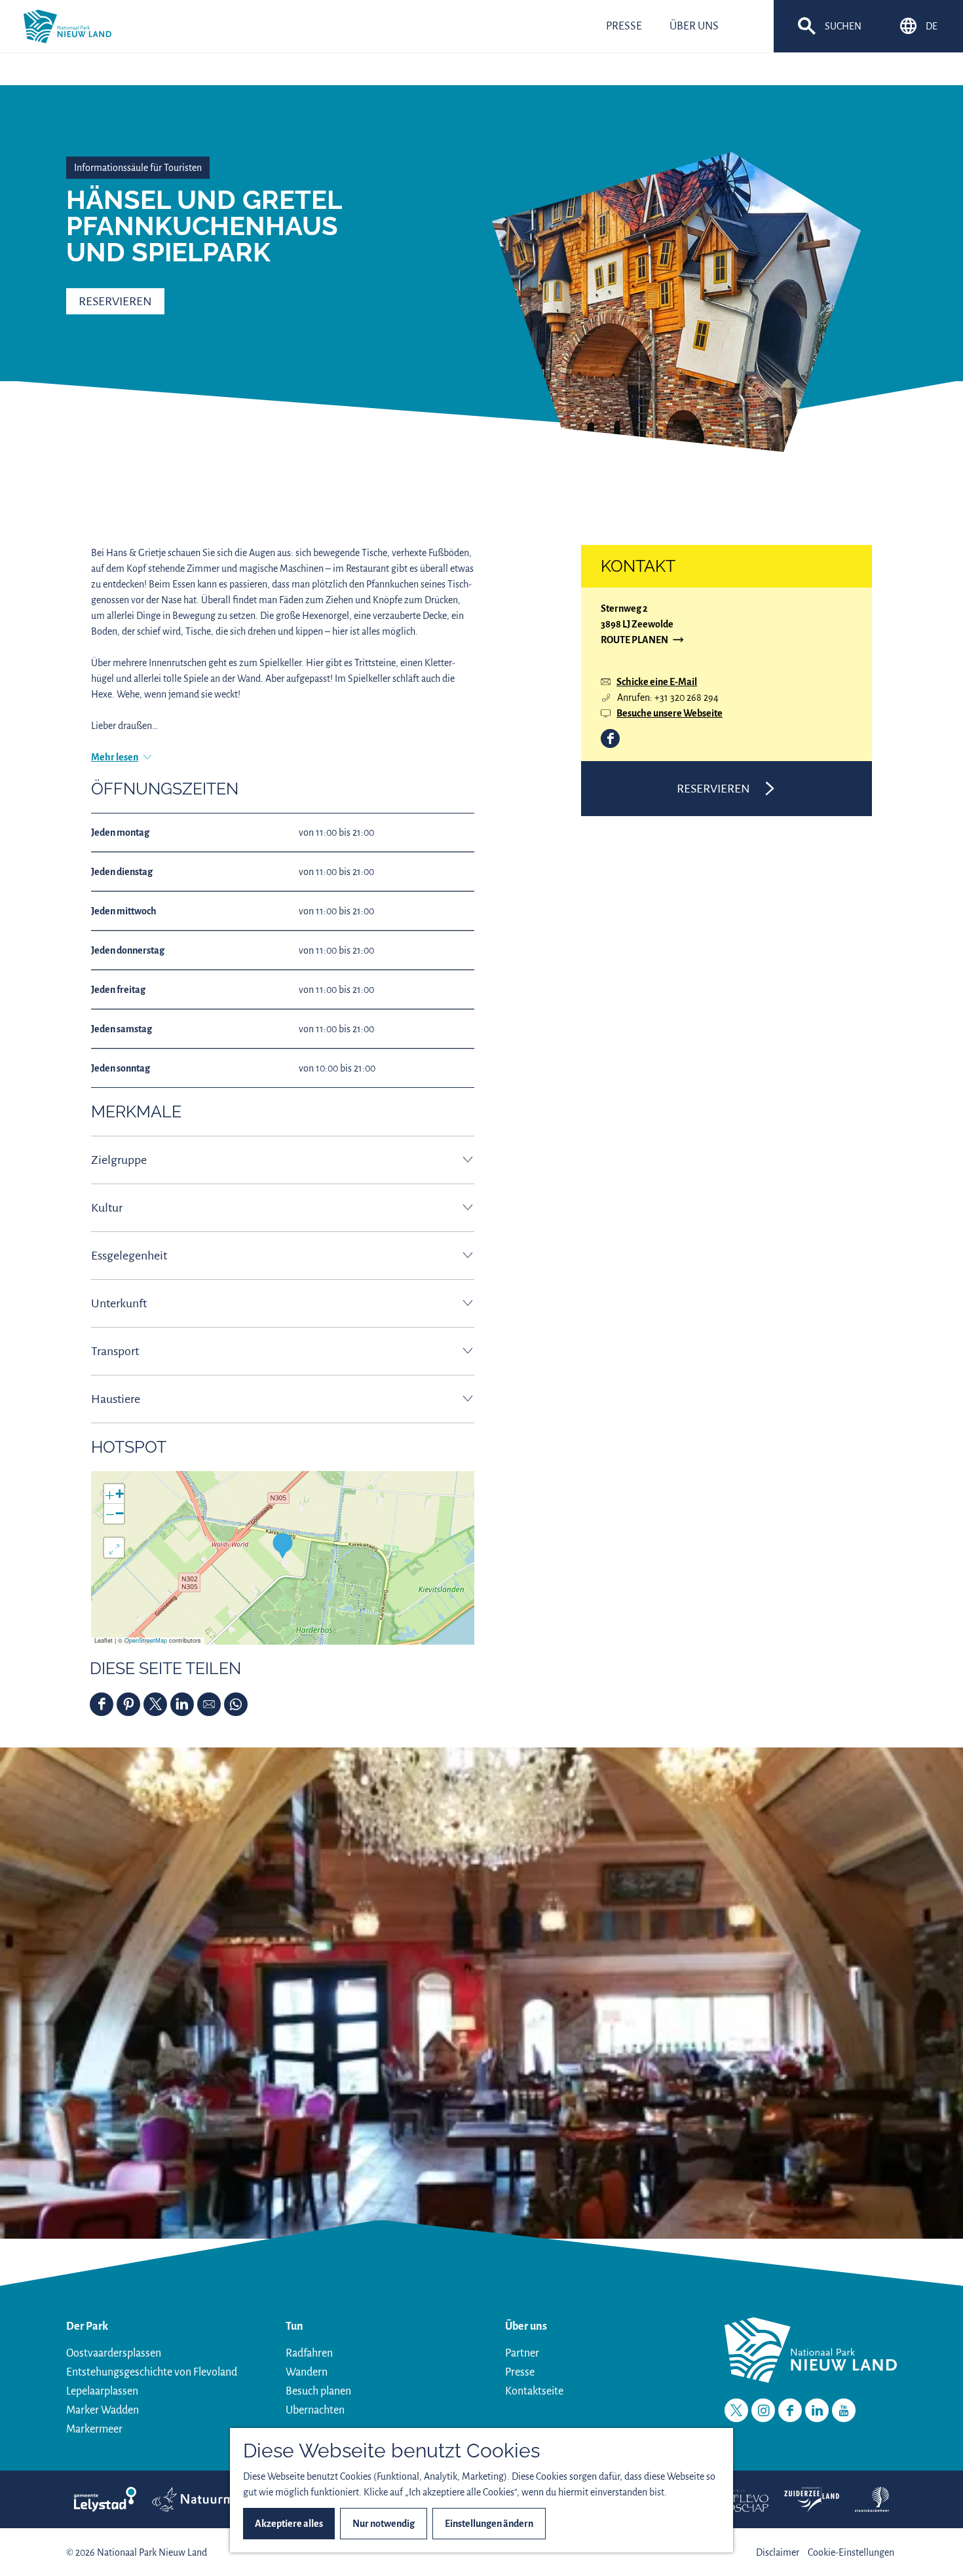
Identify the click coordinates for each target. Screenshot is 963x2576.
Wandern (307, 2372)
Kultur (107, 1208)
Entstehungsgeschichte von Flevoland (152, 2372)
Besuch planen (318, 2391)
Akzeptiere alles (289, 2524)
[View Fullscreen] (114, 1548)
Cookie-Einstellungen (851, 2552)
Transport (115, 1351)
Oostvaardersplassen (114, 2353)
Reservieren (115, 301)
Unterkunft (119, 1303)
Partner (522, 2353)
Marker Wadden (103, 2410)
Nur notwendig (384, 2524)
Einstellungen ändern (489, 2524)
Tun (294, 2326)
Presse (520, 2372)
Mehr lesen (115, 757)
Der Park (87, 2326)
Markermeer (94, 2429)
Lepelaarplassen (102, 2391)
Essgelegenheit (129, 1256)
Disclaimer (778, 2552)
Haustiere (116, 1399)
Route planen (634, 641)
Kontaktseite (534, 2391)
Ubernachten (315, 2410)
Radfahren (309, 2353)
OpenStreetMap (146, 1640)
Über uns (526, 2326)
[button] (283, 1545)
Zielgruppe (119, 1160)
